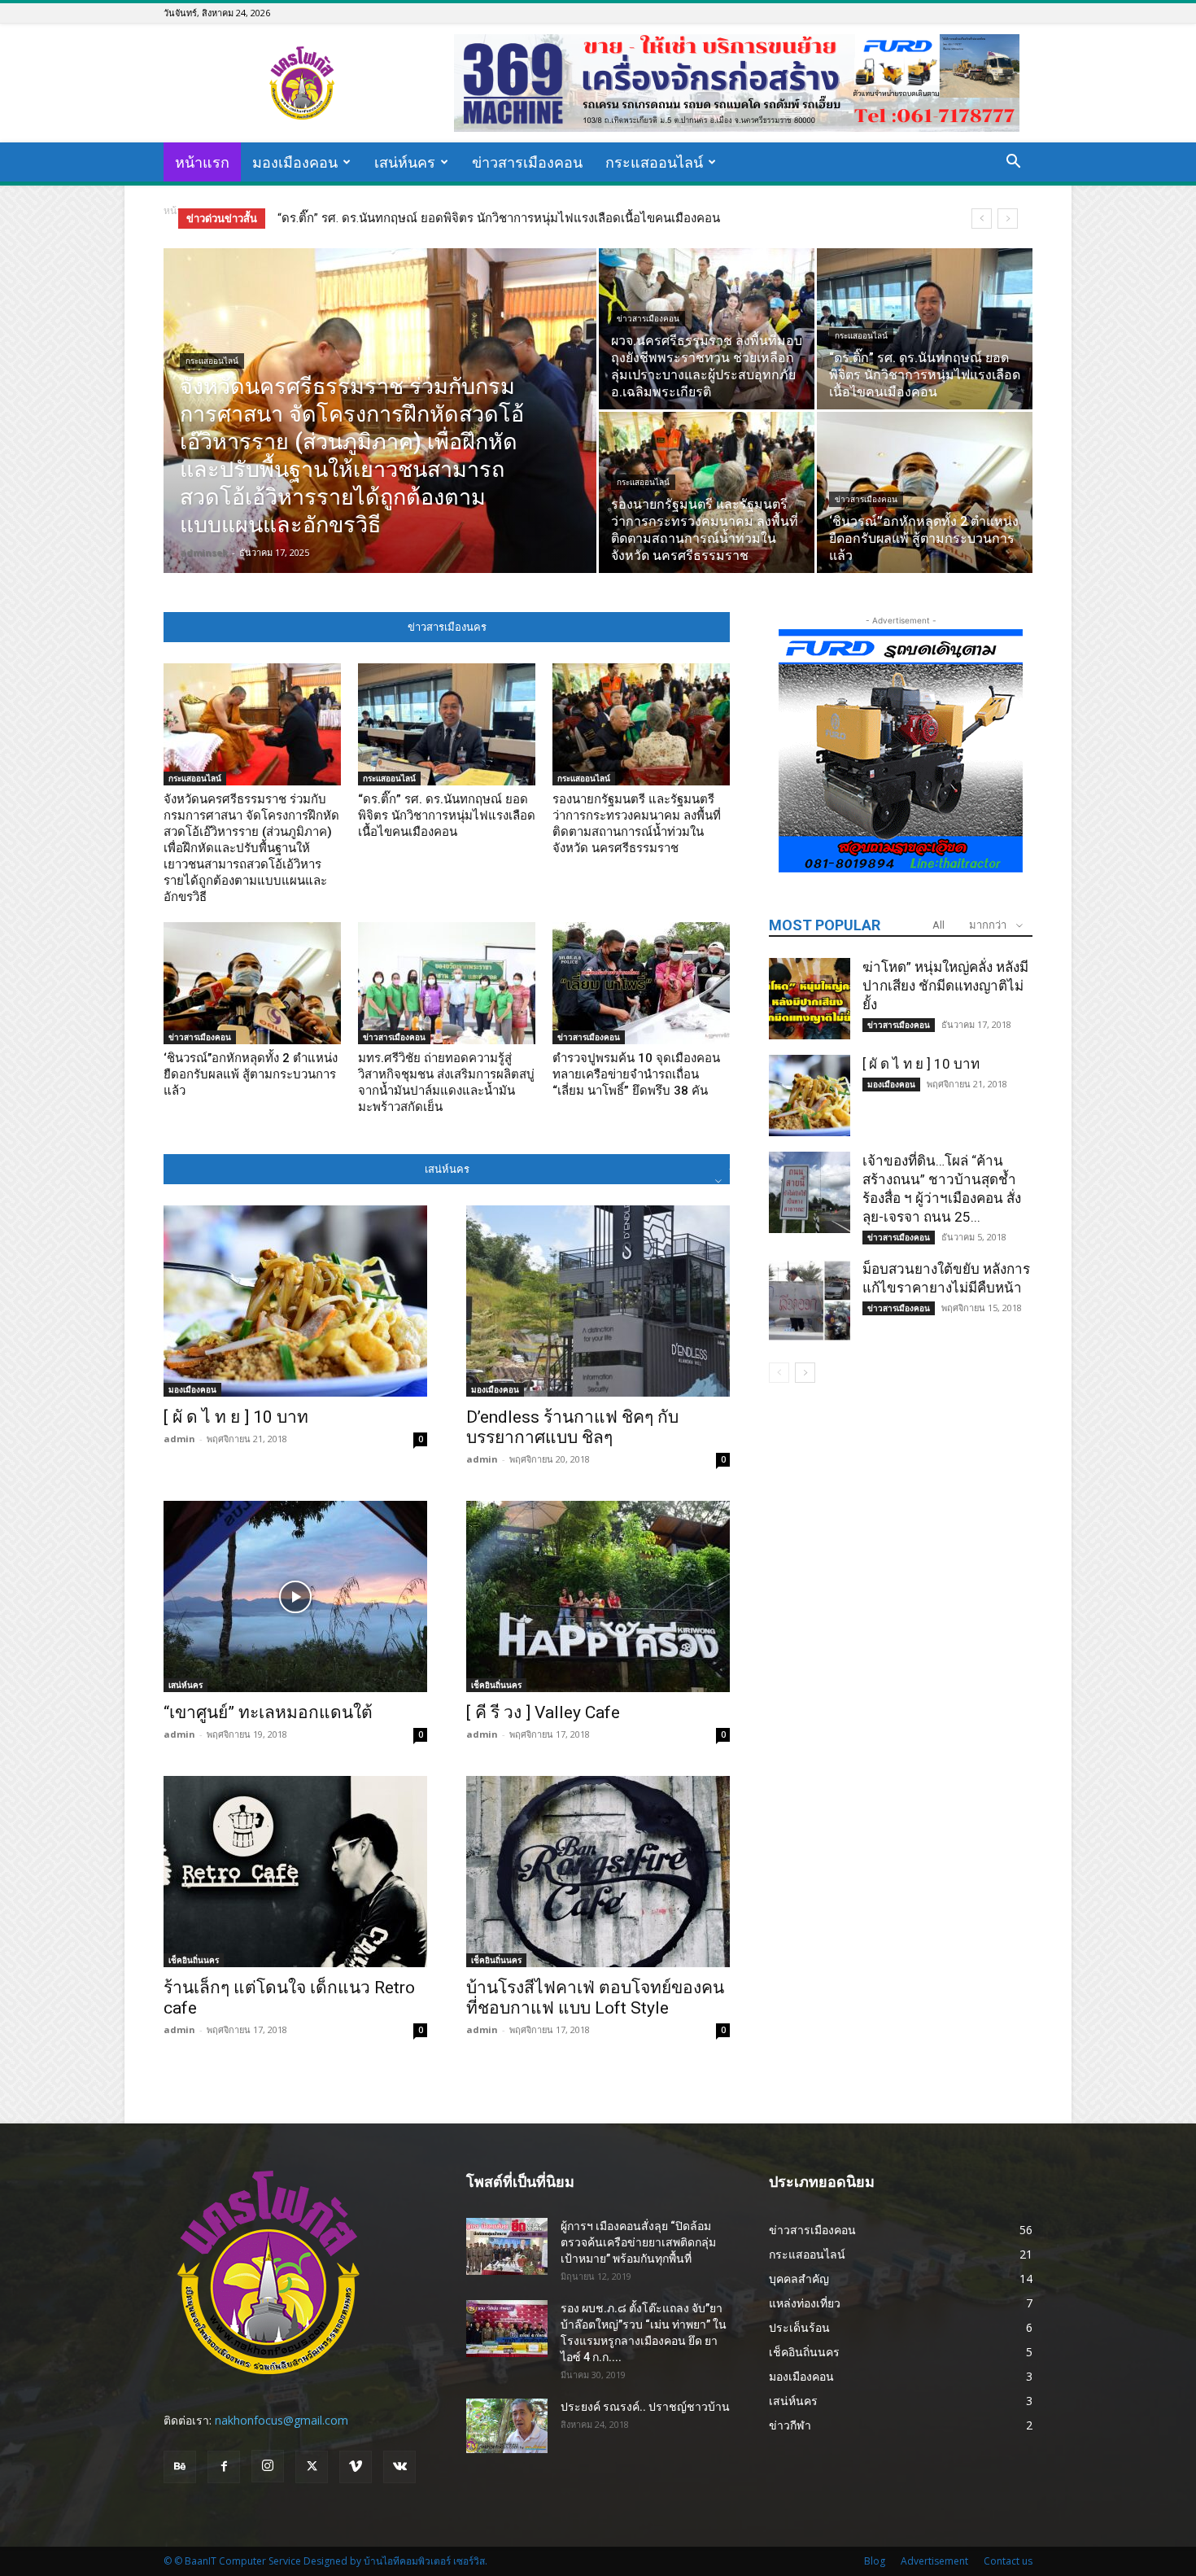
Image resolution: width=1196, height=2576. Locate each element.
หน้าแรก (202, 162)
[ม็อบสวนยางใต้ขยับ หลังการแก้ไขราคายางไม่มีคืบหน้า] (810, 1301)
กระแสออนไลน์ (654, 162)
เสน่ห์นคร (405, 162)
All (938, 925)
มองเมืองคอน (295, 162)
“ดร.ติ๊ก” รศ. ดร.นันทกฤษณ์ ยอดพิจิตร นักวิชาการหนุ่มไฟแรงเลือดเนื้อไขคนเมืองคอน (447, 816)
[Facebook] (224, 2467)
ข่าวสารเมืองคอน (527, 162)
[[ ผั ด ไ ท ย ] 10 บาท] (295, 1301)
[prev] (982, 219)
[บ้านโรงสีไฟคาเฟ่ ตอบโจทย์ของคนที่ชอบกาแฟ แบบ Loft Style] (598, 1872)
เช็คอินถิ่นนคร (496, 1685)
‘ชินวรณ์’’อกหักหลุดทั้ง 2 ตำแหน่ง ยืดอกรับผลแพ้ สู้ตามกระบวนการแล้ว (251, 1074)
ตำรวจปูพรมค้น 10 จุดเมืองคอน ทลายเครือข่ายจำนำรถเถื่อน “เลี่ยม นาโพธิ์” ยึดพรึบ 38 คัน (636, 1074)
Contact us (1008, 2561)
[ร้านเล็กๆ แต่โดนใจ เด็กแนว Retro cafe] (295, 1872)
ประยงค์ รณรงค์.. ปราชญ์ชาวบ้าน (645, 2407)
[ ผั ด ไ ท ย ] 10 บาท (236, 1417)
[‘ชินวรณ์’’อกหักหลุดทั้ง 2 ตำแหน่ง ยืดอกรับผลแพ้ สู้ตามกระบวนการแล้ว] (925, 492)
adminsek (204, 552)
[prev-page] (779, 1373)
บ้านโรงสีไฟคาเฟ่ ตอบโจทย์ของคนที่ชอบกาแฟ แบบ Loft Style (595, 1998)
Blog (875, 2561)
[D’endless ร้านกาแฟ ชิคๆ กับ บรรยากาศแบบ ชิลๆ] (598, 1301)
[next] (1008, 219)
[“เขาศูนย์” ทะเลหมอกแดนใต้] (295, 1596)
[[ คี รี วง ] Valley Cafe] (598, 1596)
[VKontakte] (399, 2467)
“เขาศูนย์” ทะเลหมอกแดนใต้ (268, 1712)
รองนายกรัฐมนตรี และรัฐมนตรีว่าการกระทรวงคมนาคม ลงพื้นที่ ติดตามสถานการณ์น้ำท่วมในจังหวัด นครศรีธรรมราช (583, 218)
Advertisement (934, 2561)
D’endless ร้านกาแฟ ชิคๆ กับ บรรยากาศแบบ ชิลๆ (572, 1427)
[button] (1013, 163)
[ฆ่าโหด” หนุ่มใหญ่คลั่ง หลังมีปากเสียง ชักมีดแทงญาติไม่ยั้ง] (810, 999)
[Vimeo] (356, 2467)
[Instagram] (268, 2466)
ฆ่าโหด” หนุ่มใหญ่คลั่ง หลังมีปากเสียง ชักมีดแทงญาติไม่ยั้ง (945, 986)
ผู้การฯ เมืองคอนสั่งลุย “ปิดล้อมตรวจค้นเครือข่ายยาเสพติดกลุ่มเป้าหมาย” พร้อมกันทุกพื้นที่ (638, 2242)
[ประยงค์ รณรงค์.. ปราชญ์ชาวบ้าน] (507, 2426)
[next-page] (805, 1373)
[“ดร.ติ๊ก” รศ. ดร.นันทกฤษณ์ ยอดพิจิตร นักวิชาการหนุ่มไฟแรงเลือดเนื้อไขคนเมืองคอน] (925, 329)
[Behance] (180, 2467)
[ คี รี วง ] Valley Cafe (543, 1712)
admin (179, 1439)
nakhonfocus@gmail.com (282, 2420)
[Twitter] (312, 2467)
